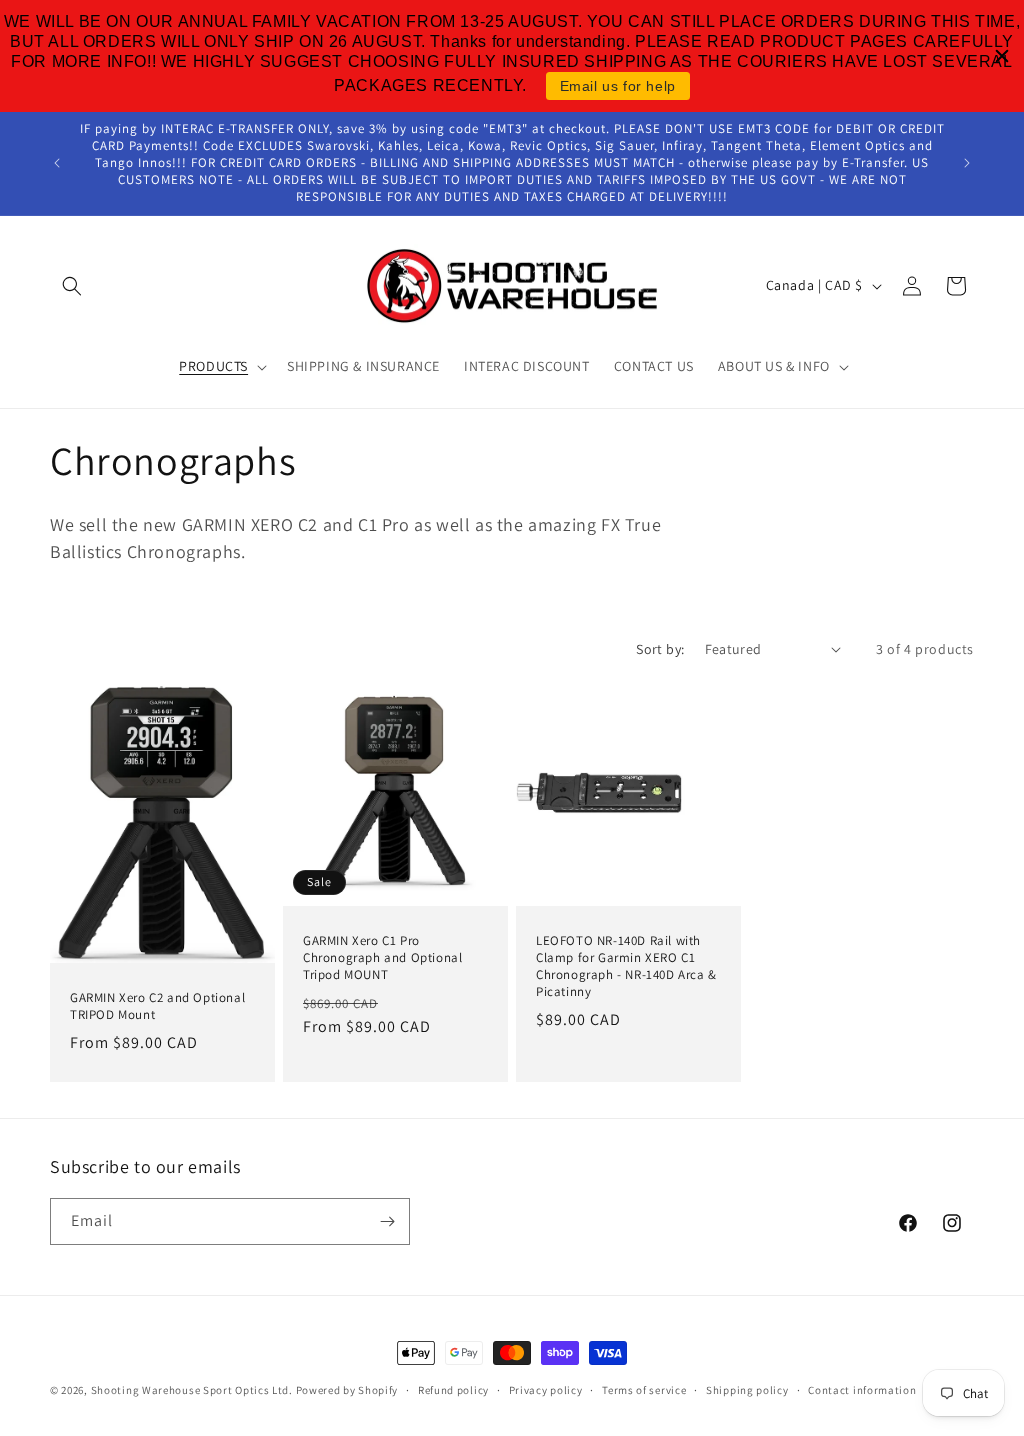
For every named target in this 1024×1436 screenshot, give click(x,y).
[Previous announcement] (57, 163)
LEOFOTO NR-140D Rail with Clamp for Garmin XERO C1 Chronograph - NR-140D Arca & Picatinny (626, 966)
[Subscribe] (387, 1221)
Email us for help (618, 86)
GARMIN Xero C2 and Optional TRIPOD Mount (157, 1006)
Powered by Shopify (347, 1390)
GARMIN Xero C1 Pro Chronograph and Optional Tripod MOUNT (382, 958)
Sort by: (660, 649)
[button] (72, 286)
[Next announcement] (967, 163)
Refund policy (453, 1390)
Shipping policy (747, 1390)
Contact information (862, 1390)
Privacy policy (546, 1390)
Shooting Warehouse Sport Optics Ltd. (192, 1390)
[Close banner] (1002, 56)
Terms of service (644, 1390)
